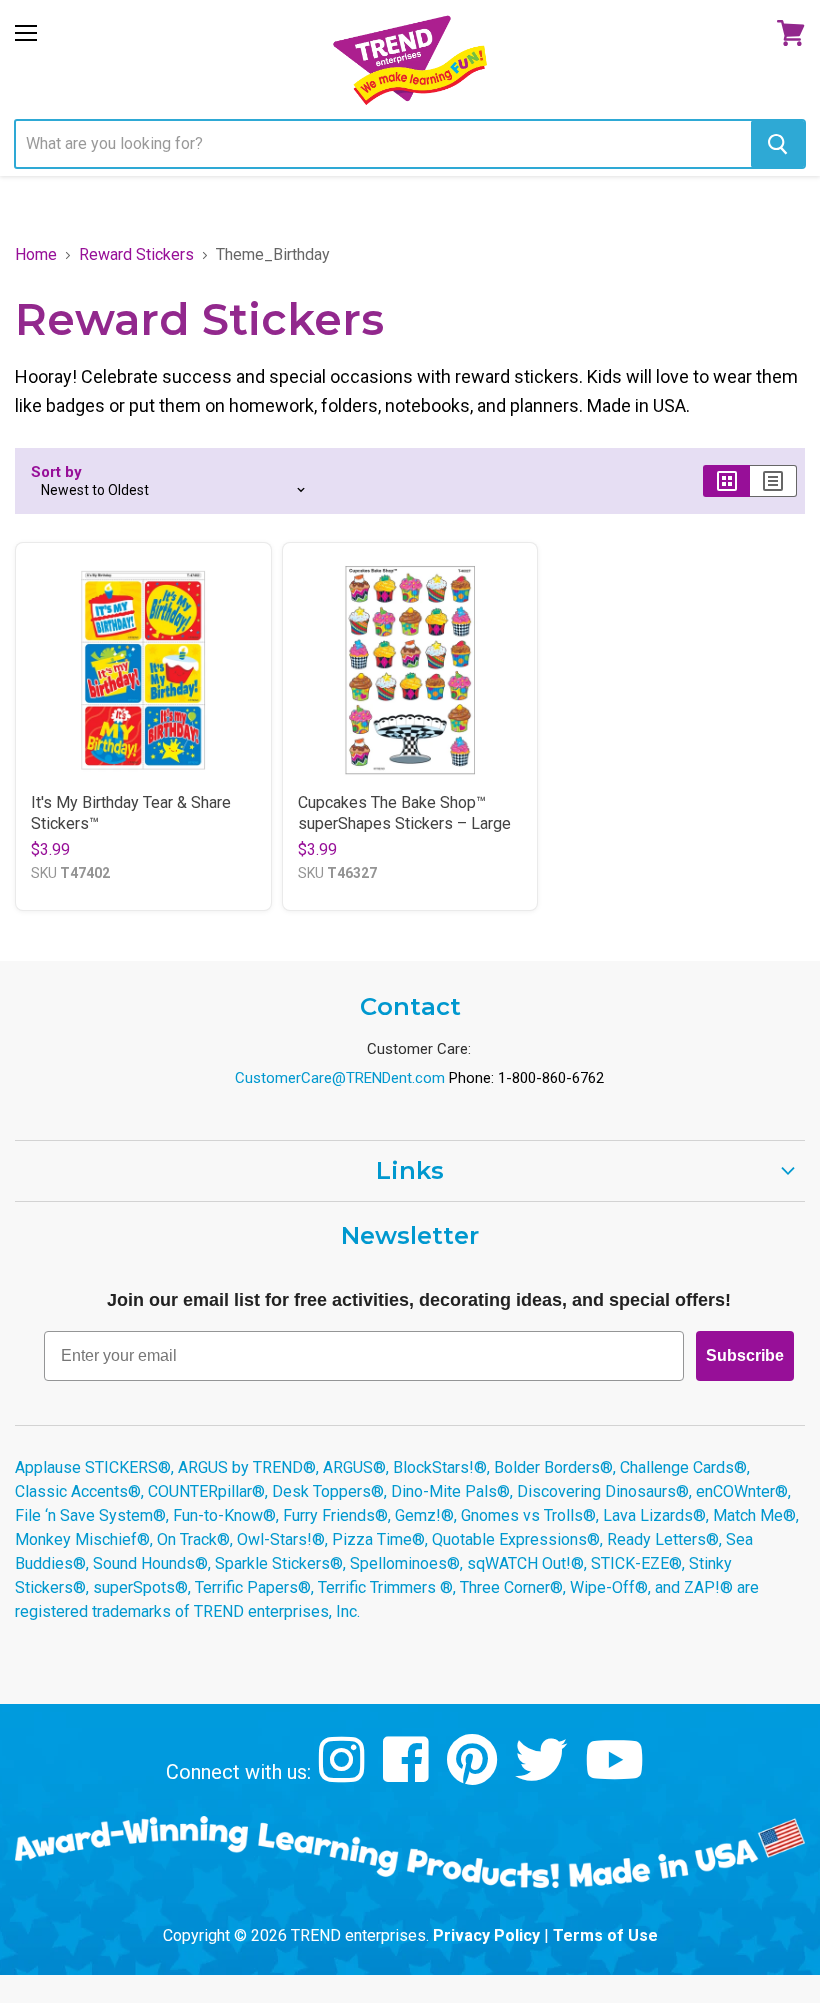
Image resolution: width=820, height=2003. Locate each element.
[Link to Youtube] (617, 1774)
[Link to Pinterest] (474, 1774)
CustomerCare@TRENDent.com (340, 1078)
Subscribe (745, 1355)
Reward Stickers (136, 255)
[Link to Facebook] (408, 1774)
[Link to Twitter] (543, 1774)
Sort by (56, 472)
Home (36, 255)
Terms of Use (605, 1935)
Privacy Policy (486, 1935)
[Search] (777, 144)
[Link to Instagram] (344, 1774)
